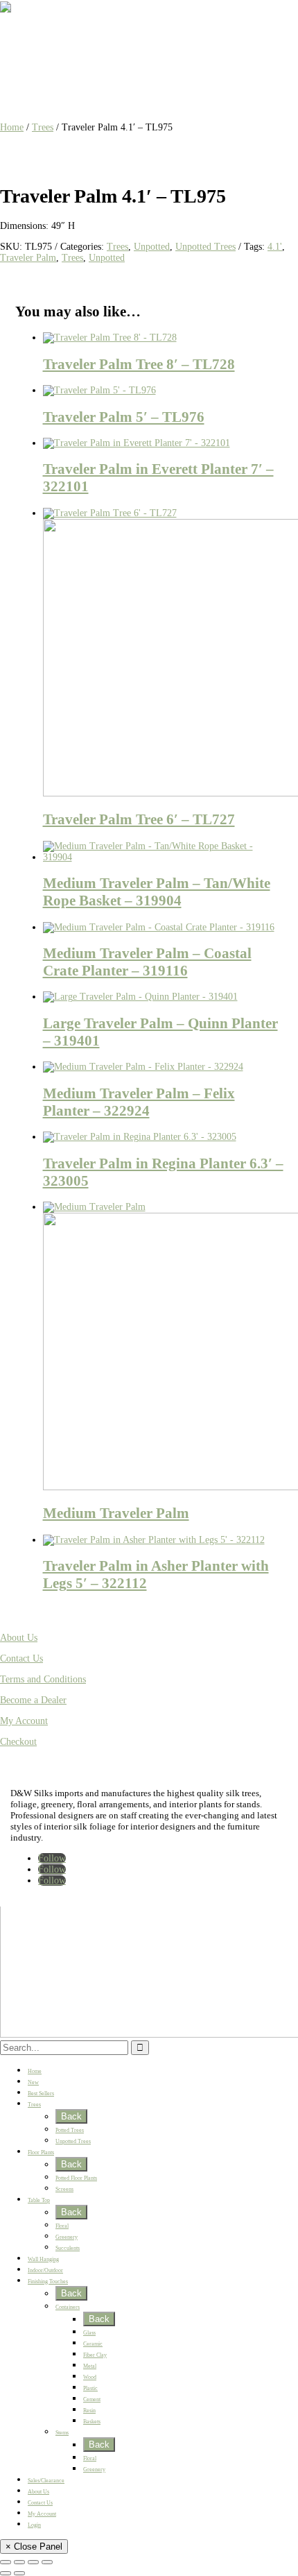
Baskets (92, 2422)
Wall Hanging (43, 2259)
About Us (19, 1638)
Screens (64, 2189)
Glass (89, 2333)
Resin (89, 2411)
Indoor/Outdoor (45, 2270)
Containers (68, 2307)
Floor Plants (41, 2152)
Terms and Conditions (43, 1679)
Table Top (39, 2200)
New (33, 2082)
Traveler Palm (28, 258)
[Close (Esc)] (47, 2562)
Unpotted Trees (205, 247)
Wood (90, 2377)
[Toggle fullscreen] (19, 2562)
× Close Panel (34, 2547)
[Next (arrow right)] (19, 2573)
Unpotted (152, 247)
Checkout (18, 1742)
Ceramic (93, 2344)
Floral (62, 2226)
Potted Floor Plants (76, 2178)
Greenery (67, 2237)
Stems (62, 2433)
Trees (43, 127)
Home (12, 127)
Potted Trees (70, 2130)
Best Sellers (41, 2093)
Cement (92, 2399)
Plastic (90, 2388)
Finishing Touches (48, 2281)
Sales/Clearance (46, 2481)
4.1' (275, 247)
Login (34, 2525)
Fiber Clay (95, 2355)
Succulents (68, 2248)
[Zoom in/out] (6, 2562)
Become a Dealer (33, 1700)
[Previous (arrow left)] (6, 2573)
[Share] (33, 2562)
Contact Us (21, 1658)
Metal (90, 2366)
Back (71, 2116)
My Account (24, 1721)
